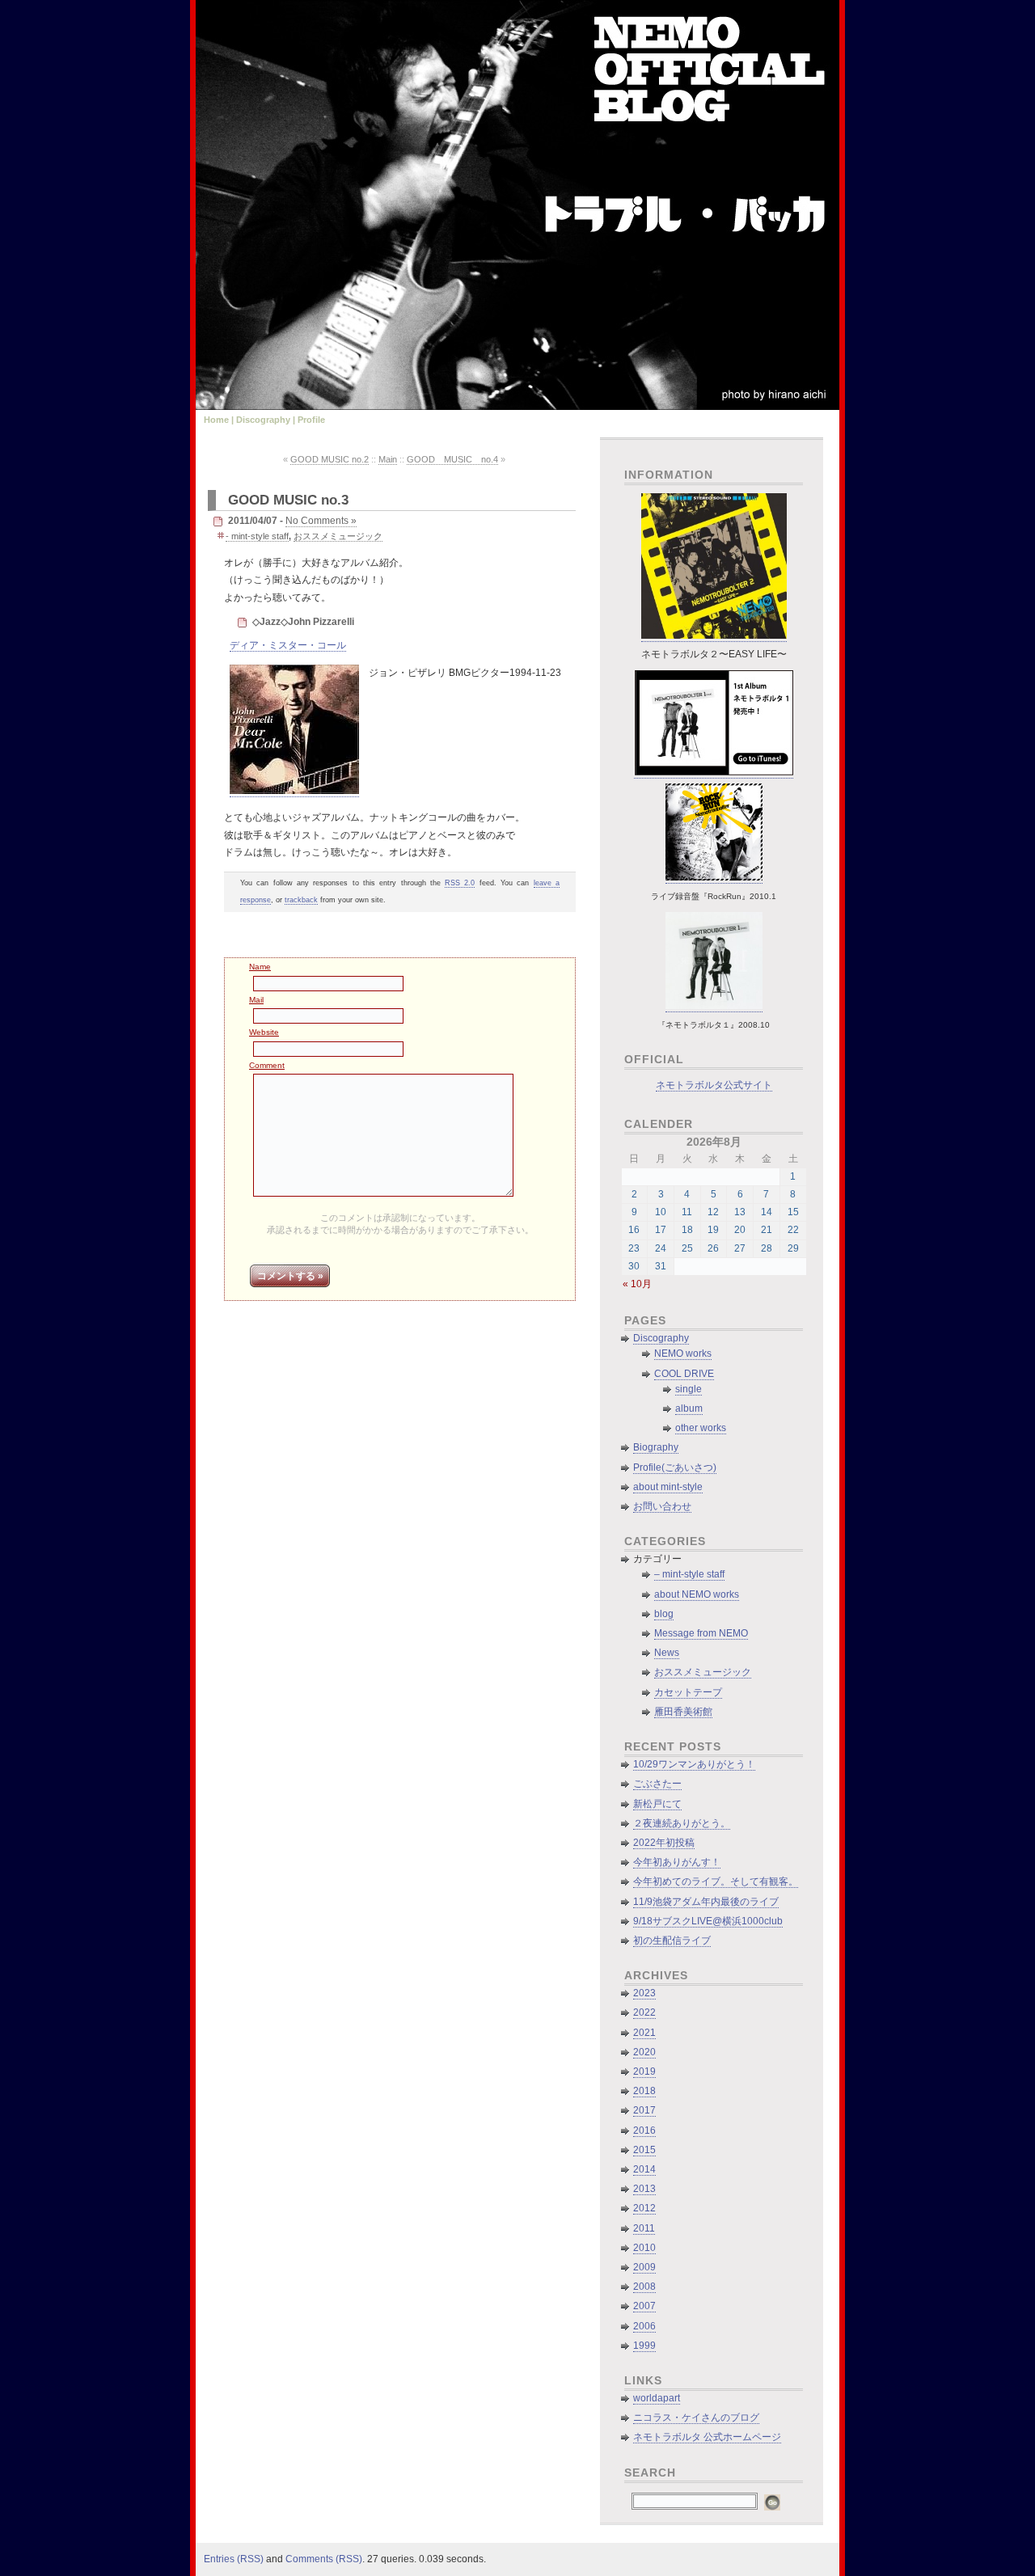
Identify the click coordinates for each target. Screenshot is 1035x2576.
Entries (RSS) (234, 2559)
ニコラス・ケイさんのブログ (696, 2418)
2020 (644, 2052)
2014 (644, 2169)
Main (388, 459)
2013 (644, 2189)
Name (260, 967)
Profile (311, 420)
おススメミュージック (338, 536)
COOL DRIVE (684, 1374)
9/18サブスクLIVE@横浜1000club (708, 1921)
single (689, 1389)
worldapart (657, 2398)
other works (701, 1428)
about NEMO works (697, 1594)
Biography (656, 1447)
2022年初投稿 (664, 1843)
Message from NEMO (701, 1633)
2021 (644, 2033)
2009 (644, 2267)
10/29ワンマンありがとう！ (694, 1764)
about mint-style (668, 1487)
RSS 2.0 (460, 883)
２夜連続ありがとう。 (682, 1823)
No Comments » (321, 521)
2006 (644, 2326)
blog (664, 1614)
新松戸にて (657, 1804)
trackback (301, 900)
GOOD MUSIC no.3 (288, 500)
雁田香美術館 (683, 1712)
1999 (644, 2346)
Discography (661, 1338)
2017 (644, 2110)
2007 (644, 2306)
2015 (644, 2150)
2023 (644, 1993)
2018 (644, 2091)
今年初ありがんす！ (677, 1862)
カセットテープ (688, 1692)
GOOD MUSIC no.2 (330, 459)
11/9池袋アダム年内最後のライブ (706, 1902)
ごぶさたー (657, 1784)
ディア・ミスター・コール (288, 645)
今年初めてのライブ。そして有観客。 (716, 1881)
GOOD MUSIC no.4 (452, 459)
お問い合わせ (662, 1506)
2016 (644, 2130)
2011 (644, 2228)
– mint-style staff (689, 1574)
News (667, 1653)
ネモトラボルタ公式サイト (714, 1085)
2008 (644, 2287)
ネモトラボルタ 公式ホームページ (707, 2437)
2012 (644, 2208)
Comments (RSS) (324, 2559)
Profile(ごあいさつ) (675, 1467)
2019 (644, 2071)
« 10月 (637, 1284)
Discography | (266, 420)
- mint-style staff (257, 536)
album (689, 1408)
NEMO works (683, 1353)
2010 (644, 2248)
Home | (219, 420)
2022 (644, 2012)
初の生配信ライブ (672, 1940)
